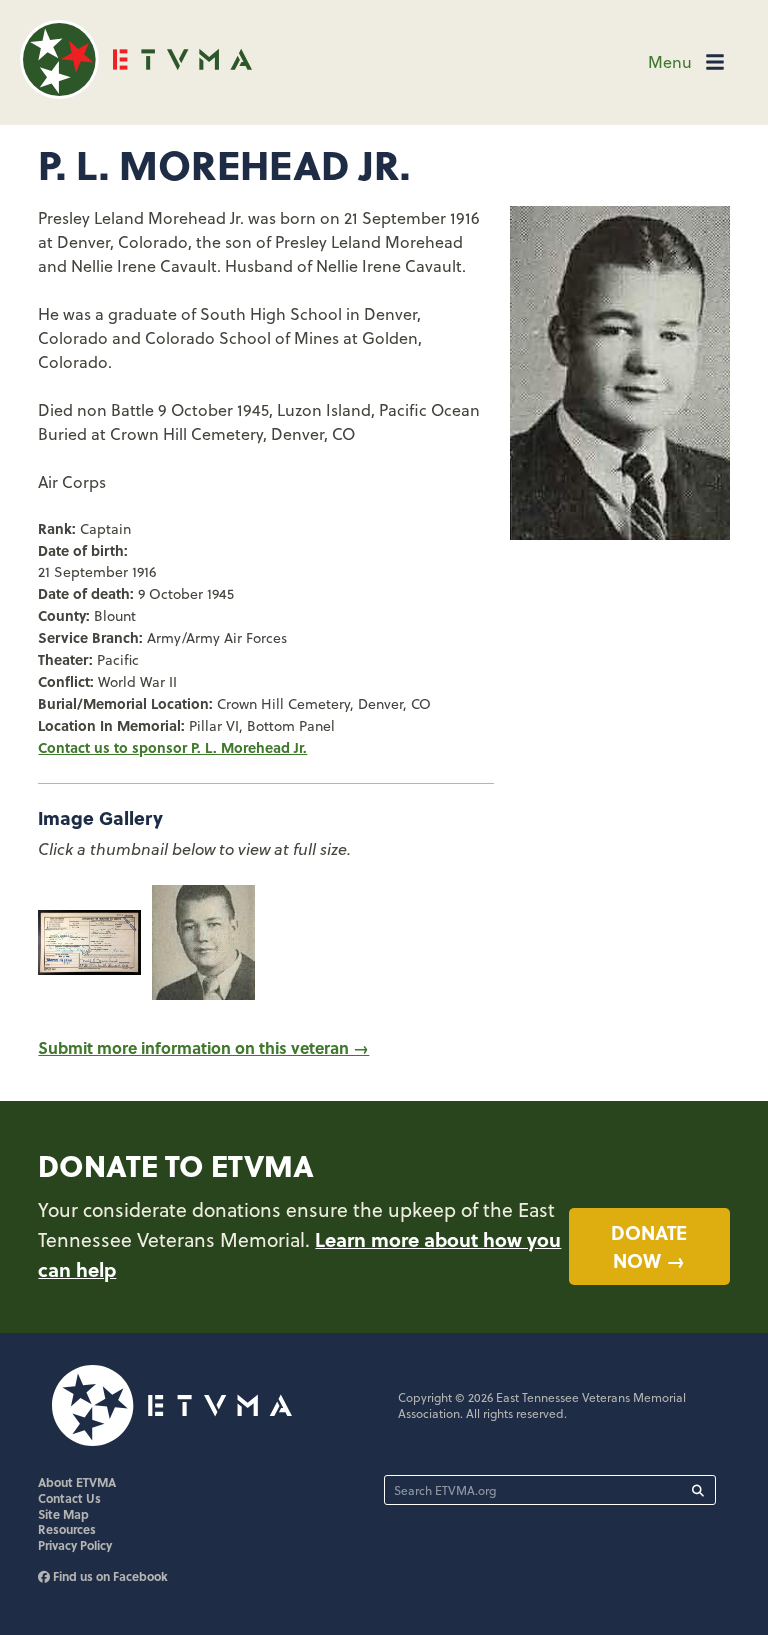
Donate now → (649, 1246)
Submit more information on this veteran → (203, 1047)
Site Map (63, 1514)
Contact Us (69, 1498)
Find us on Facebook (109, 1576)
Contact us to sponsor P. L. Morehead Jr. (172, 747)
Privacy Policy (75, 1545)
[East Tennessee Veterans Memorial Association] (136, 92)
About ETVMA (77, 1482)
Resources (67, 1529)
